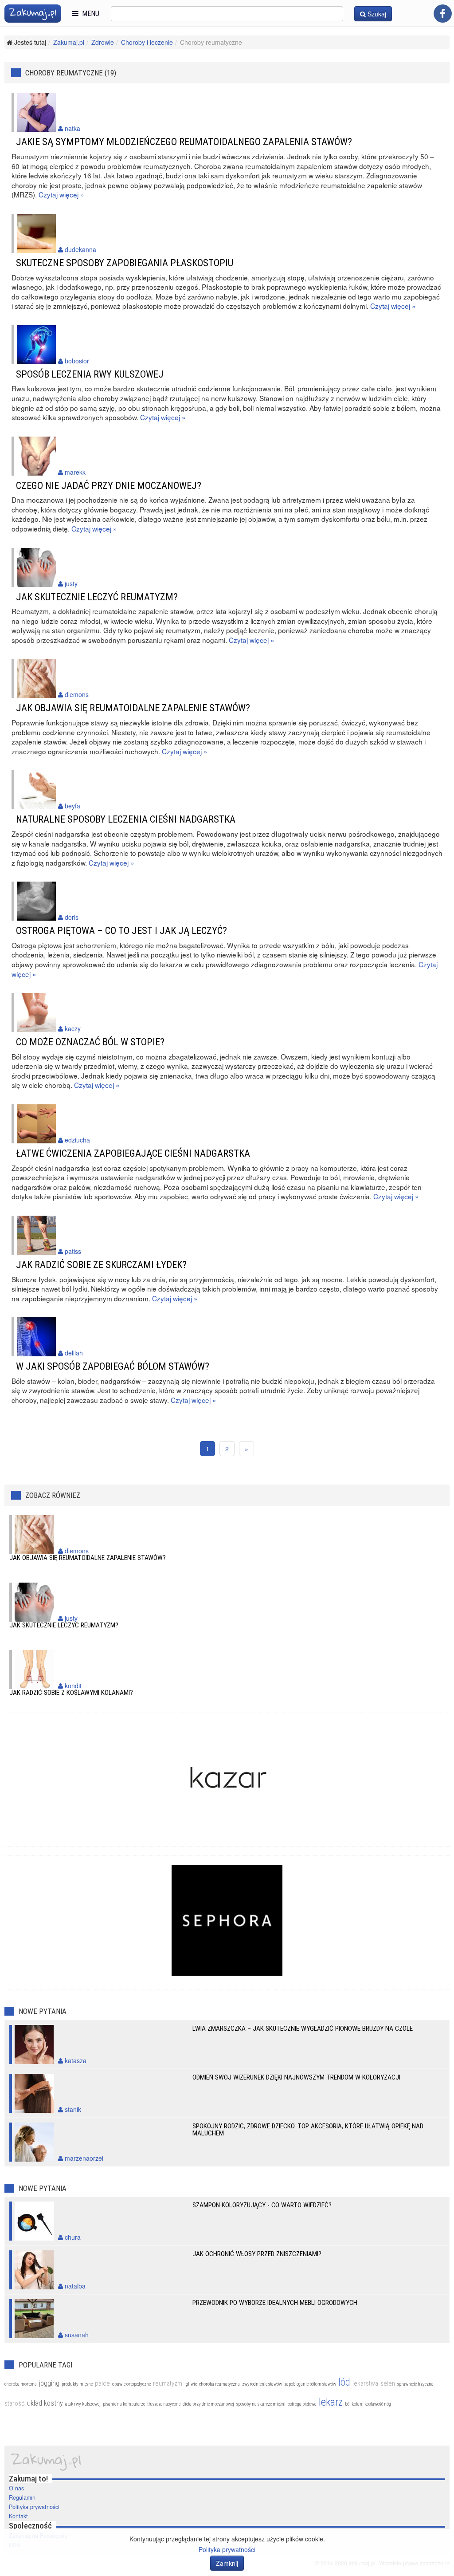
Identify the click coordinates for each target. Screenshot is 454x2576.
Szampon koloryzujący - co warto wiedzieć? (262, 2205)
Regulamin (22, 2497)
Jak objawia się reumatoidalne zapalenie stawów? (133, 708)
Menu (89, 14)
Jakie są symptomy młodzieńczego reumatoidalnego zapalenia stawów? (184, 142)
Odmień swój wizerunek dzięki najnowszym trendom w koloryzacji (296, 2077)
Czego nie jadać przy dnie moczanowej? (109, 485)
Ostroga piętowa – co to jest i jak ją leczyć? (121, 930)
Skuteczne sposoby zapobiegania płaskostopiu (125, 263)
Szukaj (376, 14)
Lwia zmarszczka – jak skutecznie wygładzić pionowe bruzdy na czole (303, 2029)
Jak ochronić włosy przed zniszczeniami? (257, 2254)
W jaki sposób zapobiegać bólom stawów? (113, 1366)
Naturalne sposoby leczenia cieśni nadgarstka (126, 819)
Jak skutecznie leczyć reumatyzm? (97, 597)
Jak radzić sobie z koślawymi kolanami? (71, 1693)
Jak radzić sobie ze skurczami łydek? (101, 1264)
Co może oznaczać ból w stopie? (90, 1042)
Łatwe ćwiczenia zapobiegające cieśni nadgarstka (133, 1153)
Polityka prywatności (34, 2507)
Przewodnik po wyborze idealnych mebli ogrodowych (275, 2303)
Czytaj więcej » (61, 194)
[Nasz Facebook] (443, 14)
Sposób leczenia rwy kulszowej (90, 374)
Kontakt (18, 2516)
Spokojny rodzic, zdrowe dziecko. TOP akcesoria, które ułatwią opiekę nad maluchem (308, 2130)
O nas (16, 2488)
